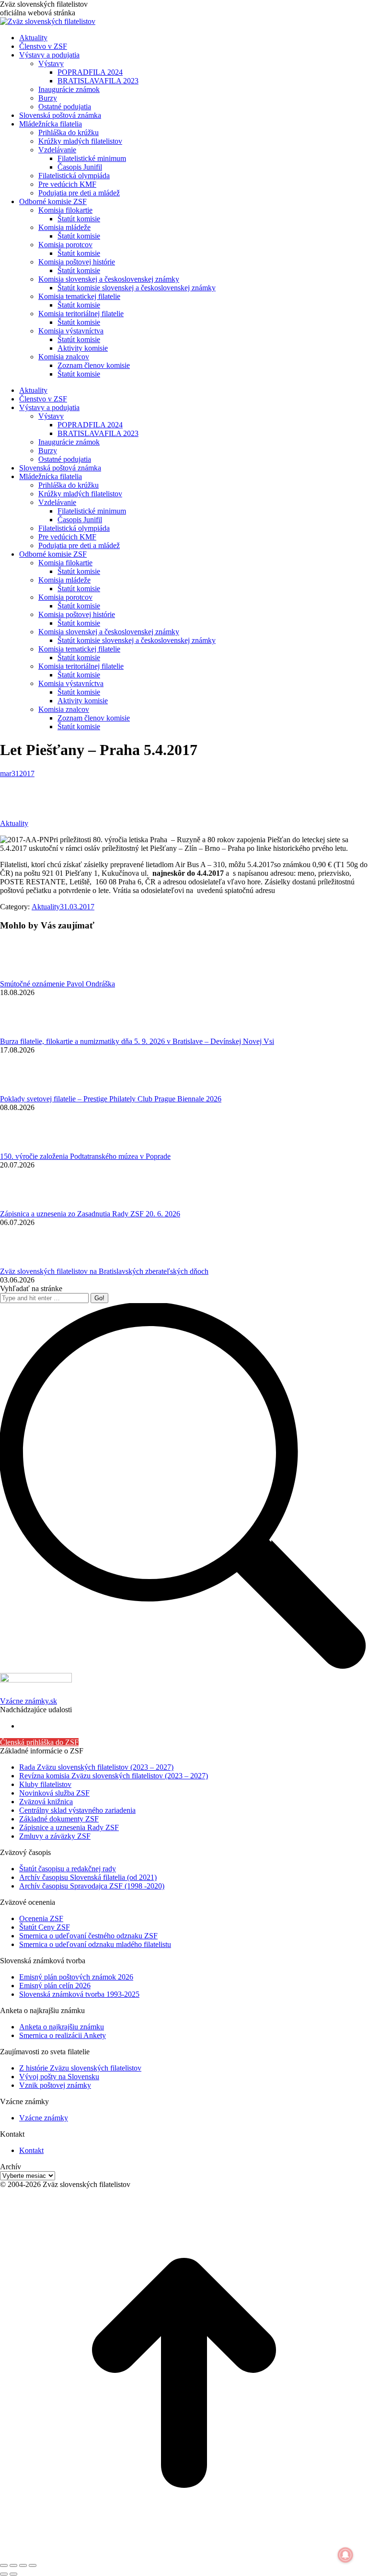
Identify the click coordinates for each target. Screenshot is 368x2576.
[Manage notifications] (345, 2555)
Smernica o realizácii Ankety (63, 2035)
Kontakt (31, 2150)
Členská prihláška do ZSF (39, 1742)
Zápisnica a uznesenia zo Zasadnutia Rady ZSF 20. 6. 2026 (90, 1214)
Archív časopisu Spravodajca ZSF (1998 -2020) (92, 1886)
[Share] (13, 2565)
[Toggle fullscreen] (23, 2565)
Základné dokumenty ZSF (59, 1819)
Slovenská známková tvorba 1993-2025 (79, 1994)
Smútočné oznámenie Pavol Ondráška (57, 984)
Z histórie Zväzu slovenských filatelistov (80, 2068)
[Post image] (26, 975)
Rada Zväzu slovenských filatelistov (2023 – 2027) (96, 1767)
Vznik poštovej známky (55, 2085)
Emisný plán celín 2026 (55, 1986)
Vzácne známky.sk (29, 1701)
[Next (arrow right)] (13, 2574)
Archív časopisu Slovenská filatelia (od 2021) (88, 1877)
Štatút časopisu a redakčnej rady (68, 1869)
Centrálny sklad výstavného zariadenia (77, 1810)
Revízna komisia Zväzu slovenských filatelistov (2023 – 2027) (114, 1776)
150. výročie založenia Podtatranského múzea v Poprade (85, 1156)
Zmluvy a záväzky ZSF (55, 1836)
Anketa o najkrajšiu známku (62, 2027)
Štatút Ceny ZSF (45, 1927)
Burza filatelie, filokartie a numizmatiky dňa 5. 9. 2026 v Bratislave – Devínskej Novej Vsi (137, 1041)
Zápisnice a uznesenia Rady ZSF (69, 1827)
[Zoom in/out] (33, 2565)
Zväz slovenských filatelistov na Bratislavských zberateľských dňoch (104, 1271)
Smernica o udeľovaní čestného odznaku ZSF (88, 1936)
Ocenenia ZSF (41, 1918)
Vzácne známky (44, 2118)
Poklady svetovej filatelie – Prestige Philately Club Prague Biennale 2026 (111, 1099)
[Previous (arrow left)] (4, 2574)
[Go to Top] (184, 2554)
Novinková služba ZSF (54, 1793)
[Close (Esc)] (4, 2565)
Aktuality (14, 823)
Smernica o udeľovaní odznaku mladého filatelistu (95, 1944)
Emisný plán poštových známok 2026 (76, 1977)
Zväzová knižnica (46, 1802)
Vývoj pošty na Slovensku (59, 2077)
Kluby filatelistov (45, 1784)
